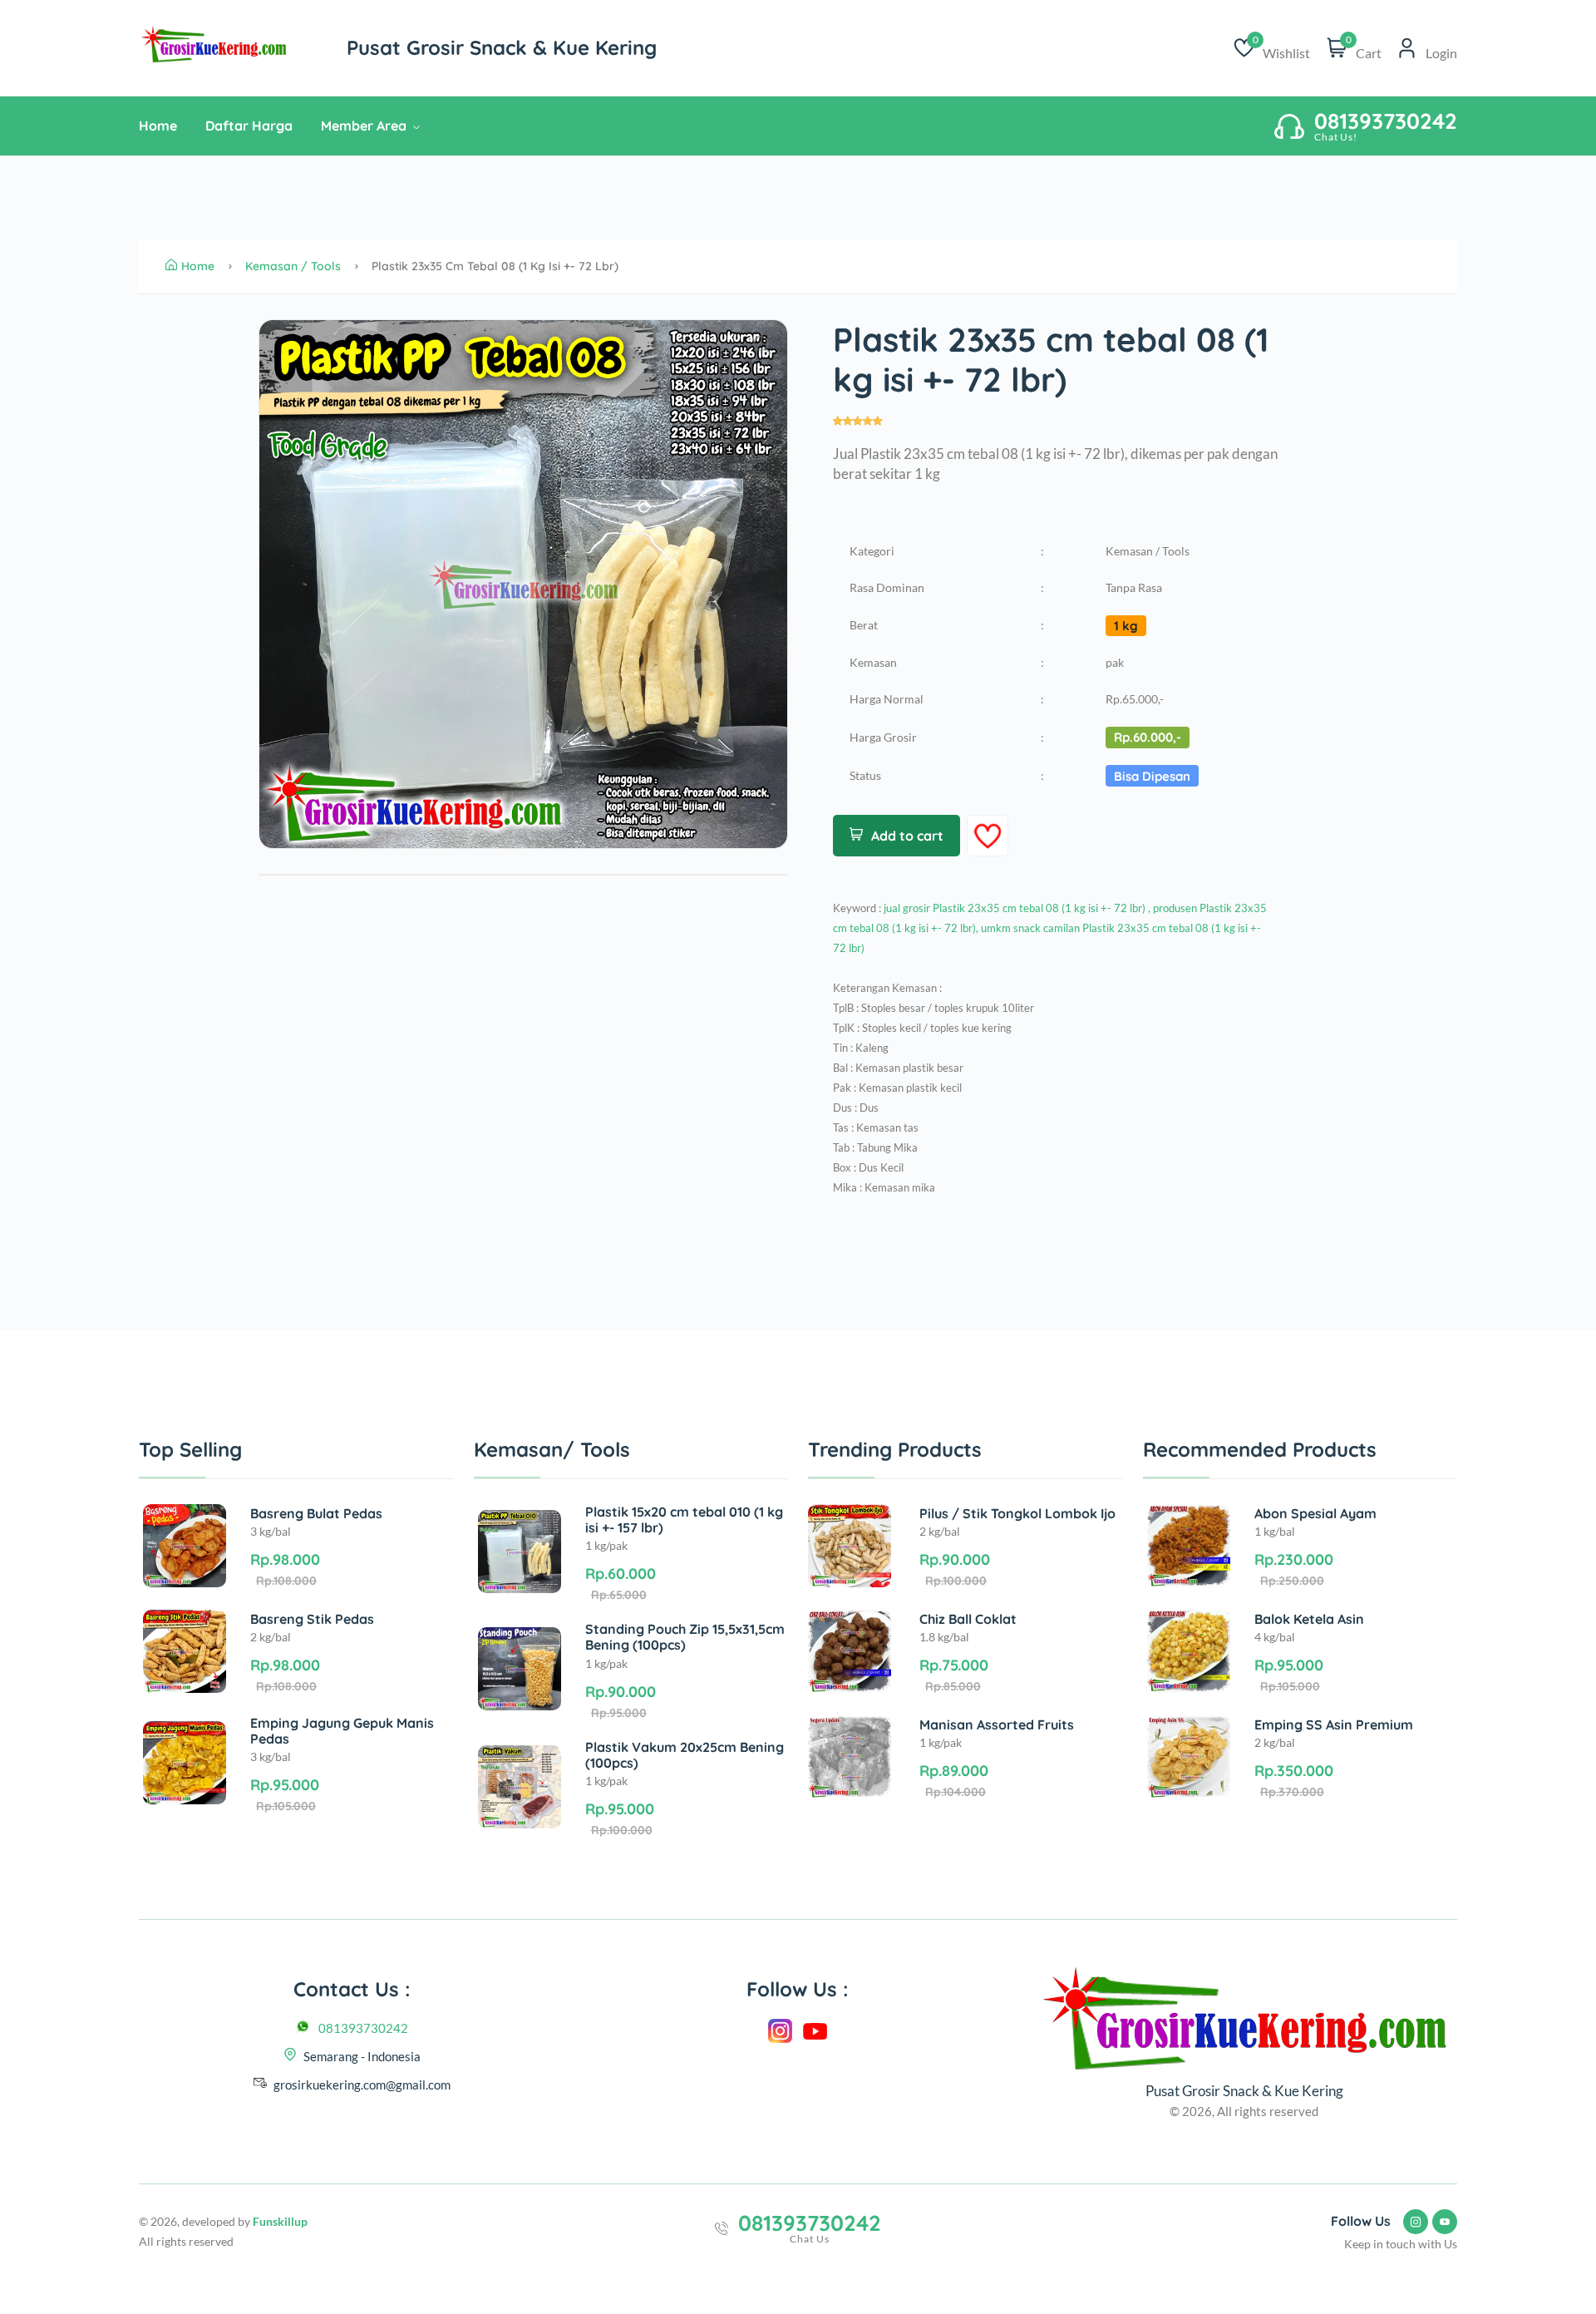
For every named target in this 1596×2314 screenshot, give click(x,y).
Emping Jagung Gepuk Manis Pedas (342, 1731)
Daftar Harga (249, 126)
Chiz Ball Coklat (968, 1619)
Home (158, 126)
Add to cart (907, 836)
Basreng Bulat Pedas (316, 1513)
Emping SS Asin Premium (1334, 1724)
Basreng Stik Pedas (312, 1619)
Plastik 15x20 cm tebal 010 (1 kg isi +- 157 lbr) (684, 1520)
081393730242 (363, 2028)
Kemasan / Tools (293, 266)
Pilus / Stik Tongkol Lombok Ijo (1017, 1513)
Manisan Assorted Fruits (997, 1724)
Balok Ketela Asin (1309, 1619)
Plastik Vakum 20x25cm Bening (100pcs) (685, 1755)
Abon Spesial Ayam (1315, 1513)
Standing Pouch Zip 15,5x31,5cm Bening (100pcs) (685, 1637)
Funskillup (280, 2221)
